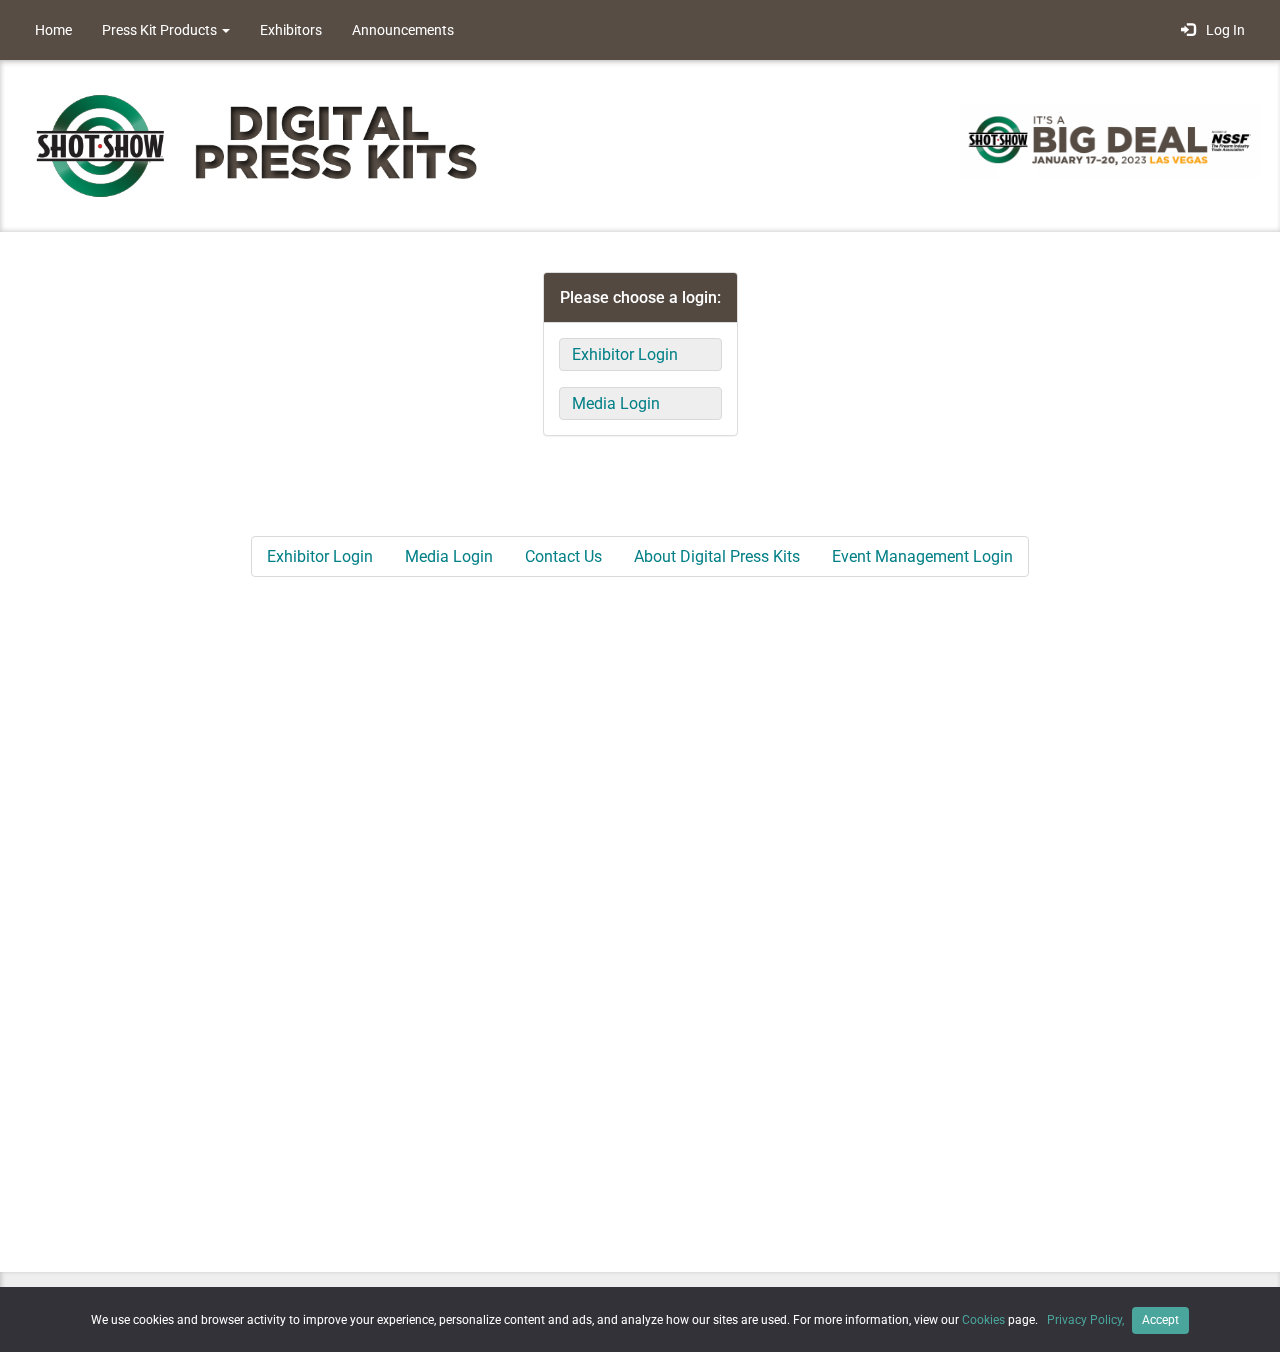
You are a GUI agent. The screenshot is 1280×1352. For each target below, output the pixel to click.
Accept (1160, 1320)
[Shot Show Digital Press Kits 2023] (270, 144)
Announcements (403, 30)
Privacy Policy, (1087, 1320)
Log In (1222, 30)
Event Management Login (922, 556)
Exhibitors (291, 30)
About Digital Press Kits (717, 556)
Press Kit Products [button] (161, 30)
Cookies (983, 1320)
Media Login (616, 403)
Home (53, 30)
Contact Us (563, 556)
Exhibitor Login (625, 354)
